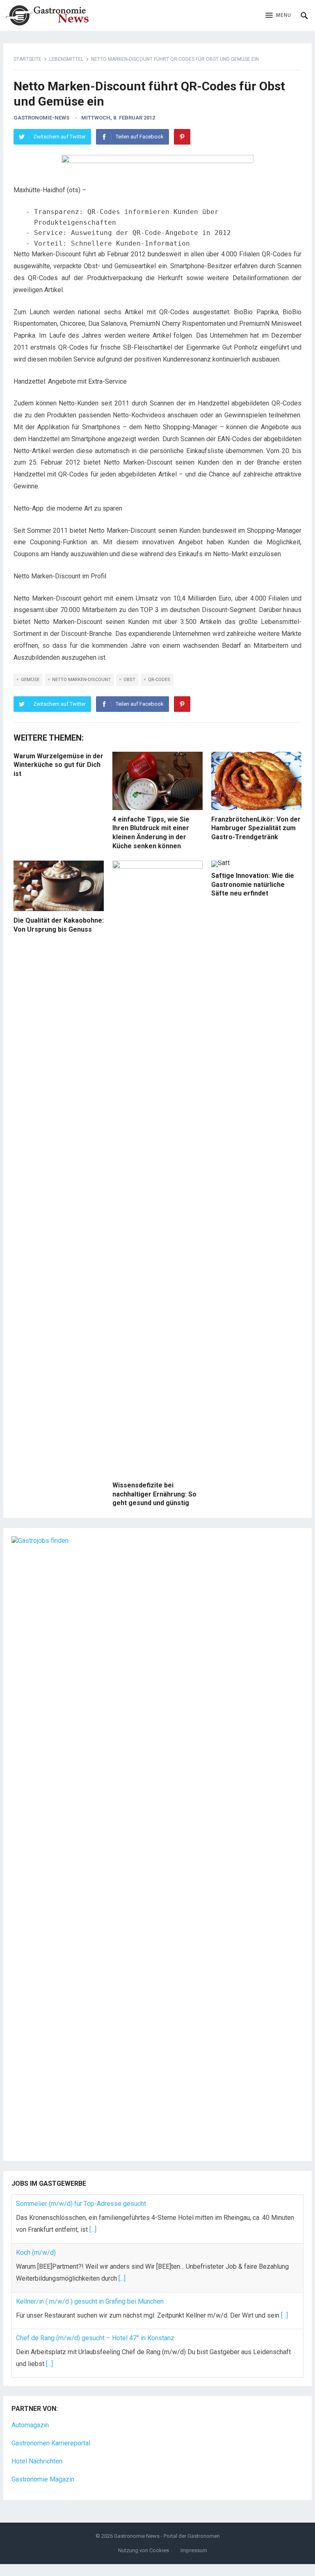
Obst (129, 680)
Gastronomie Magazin (43, 2479)
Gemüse (30, 680)
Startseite (27, 59)
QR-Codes (159, 680)
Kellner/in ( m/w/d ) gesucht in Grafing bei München (90, 2301)
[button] (278, 16)
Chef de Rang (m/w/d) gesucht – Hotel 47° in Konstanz (95, 2338)
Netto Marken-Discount (81, 680)
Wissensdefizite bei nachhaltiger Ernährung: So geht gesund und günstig (154, 1494)
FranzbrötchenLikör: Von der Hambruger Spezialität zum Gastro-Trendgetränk (256, 828)
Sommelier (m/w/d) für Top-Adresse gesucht (81, 2204)
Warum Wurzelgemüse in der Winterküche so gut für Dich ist (58, 765)
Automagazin (30, 2425)
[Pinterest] (182, 137)
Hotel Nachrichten (37, 2461)
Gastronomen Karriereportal (51, 2443)
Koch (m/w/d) (36, 2253)
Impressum (194, 2550)
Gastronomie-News (41, 118)
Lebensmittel (66, 59)
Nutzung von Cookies (144, 2550)
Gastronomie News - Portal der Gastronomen (167, 2536)
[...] (93, 2230)
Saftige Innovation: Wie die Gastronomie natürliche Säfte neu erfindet (253, 884)
